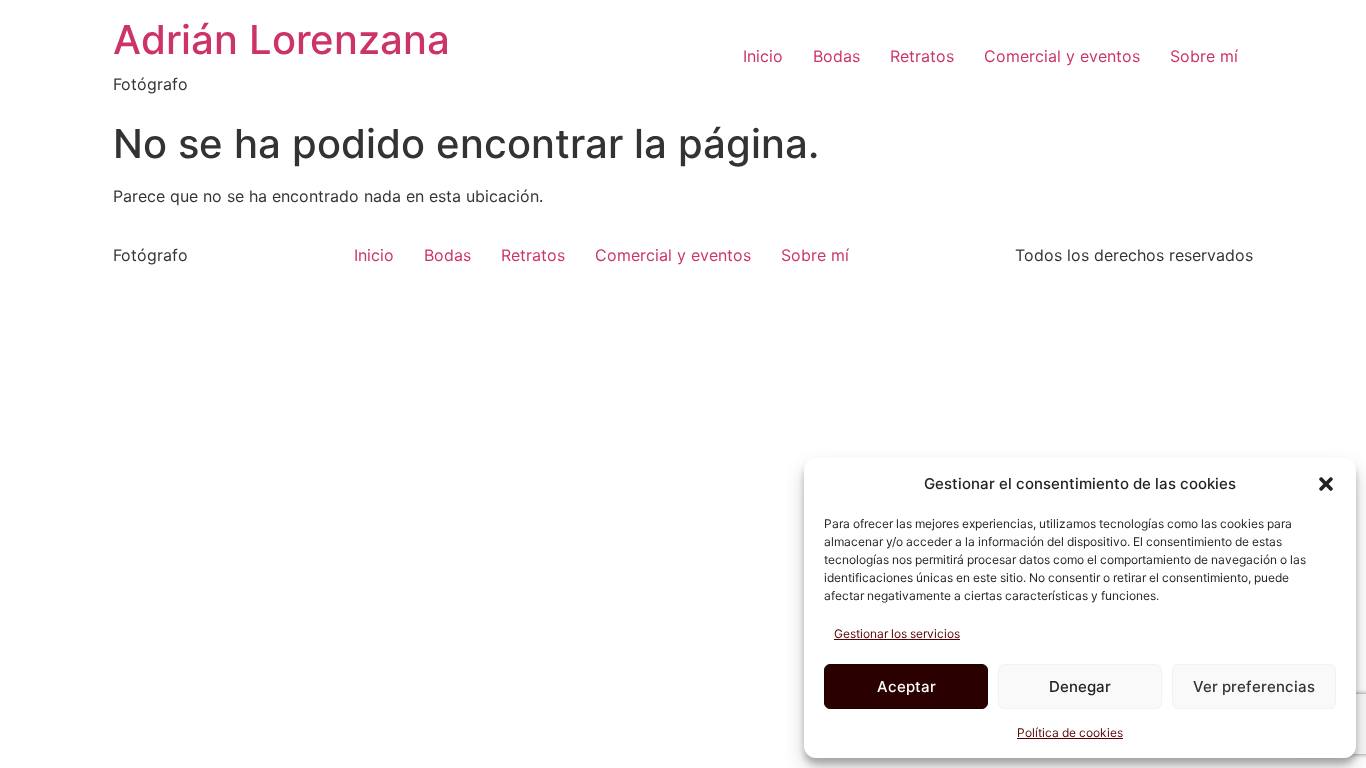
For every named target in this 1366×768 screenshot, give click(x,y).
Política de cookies (1070, 732)
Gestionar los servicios (897, 633)
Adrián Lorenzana (281, 39)
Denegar (1080, 686)
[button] (1326, 484)
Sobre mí (1204, 56)
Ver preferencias (1254, 686)
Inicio (763, 56)
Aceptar (906, 686)
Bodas (836, 56)
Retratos (922, 56)
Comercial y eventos (1062, 56)
